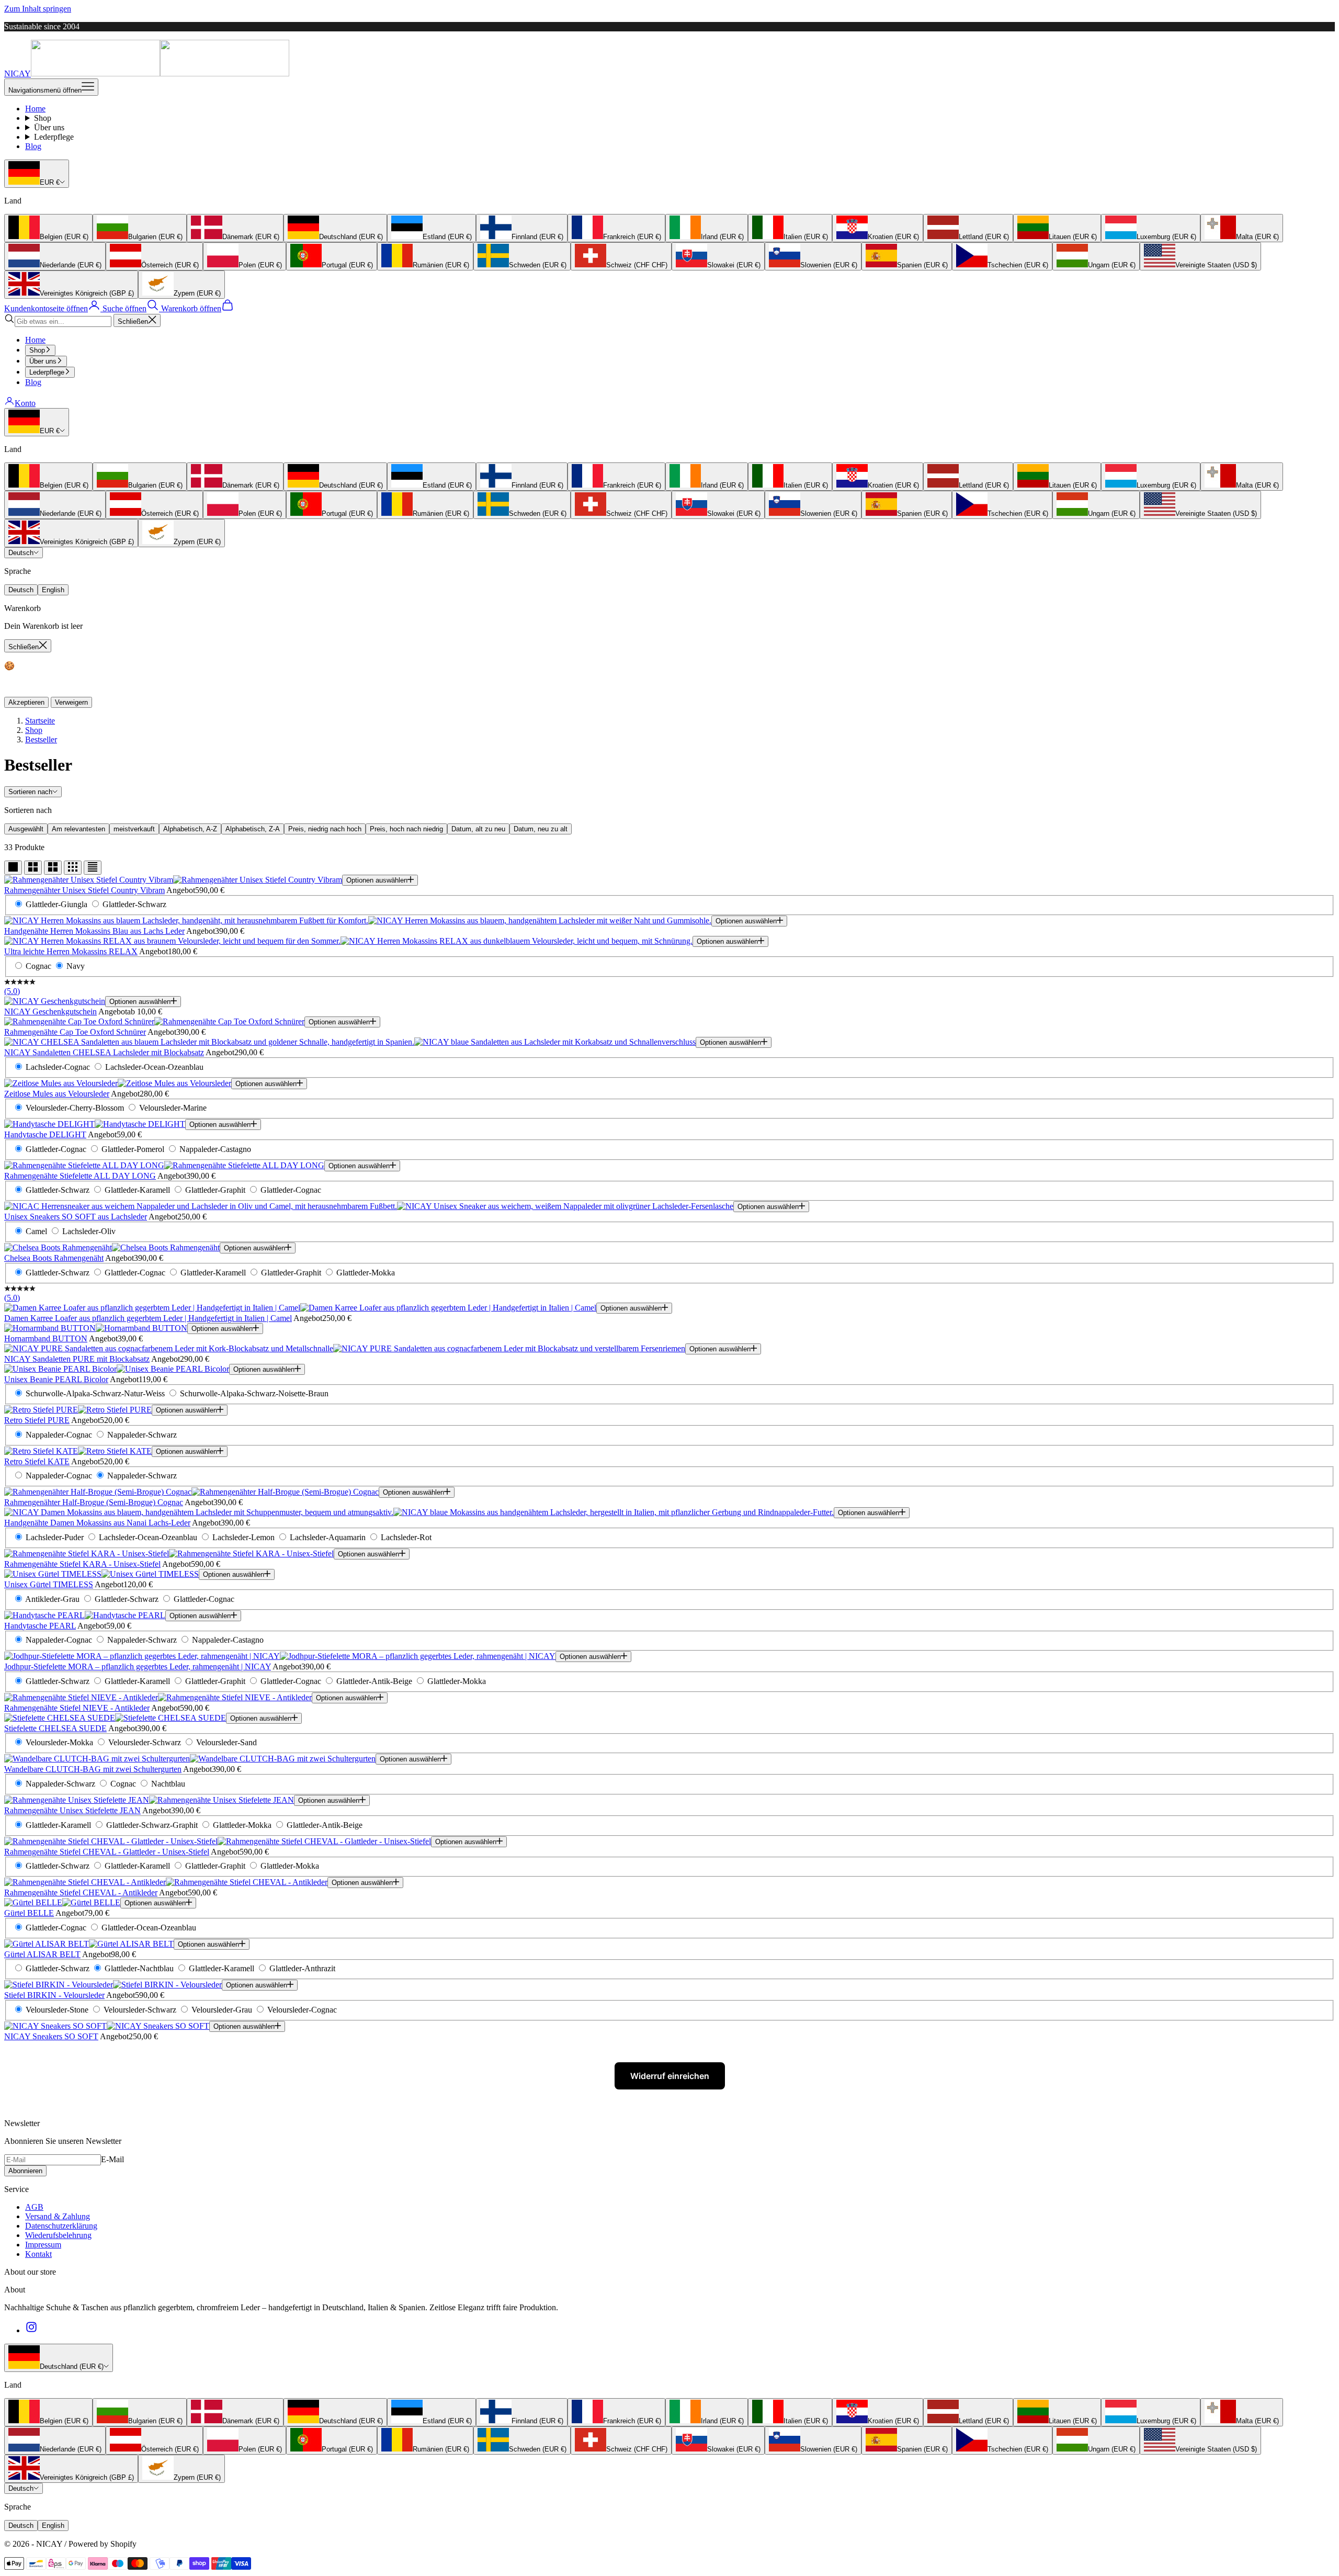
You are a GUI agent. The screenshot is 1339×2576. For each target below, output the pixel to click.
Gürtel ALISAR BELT (42, 1954)
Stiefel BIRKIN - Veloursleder (54, 1995)
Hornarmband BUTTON (46, 1338)
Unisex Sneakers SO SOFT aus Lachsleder (76, 1217)
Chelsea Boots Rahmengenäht (54, 1258)
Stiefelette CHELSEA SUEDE (55, 1728)
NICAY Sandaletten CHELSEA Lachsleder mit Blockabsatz (104, 1052)
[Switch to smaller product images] (33, 868)
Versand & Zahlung (58, 2216)
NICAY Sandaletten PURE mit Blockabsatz (77, 1359)
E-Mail (112, 2159)
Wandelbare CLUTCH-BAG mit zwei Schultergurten (93, 1769)
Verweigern (71, 702)
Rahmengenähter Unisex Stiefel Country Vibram (84, 890)
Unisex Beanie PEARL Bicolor (56, 1379)
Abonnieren (25, 2171)
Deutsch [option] (21, 590)
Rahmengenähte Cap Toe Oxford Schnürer (75, 1032)
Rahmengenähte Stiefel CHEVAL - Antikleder (81, 1893)
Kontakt (38, 2254)
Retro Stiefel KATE (37, 1461)
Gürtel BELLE (29, 1913)
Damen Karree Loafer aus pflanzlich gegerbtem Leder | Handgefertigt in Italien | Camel (148, 1318)
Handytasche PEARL (40, 1626)
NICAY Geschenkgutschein (50, 1012)
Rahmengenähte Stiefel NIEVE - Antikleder (77, 1708)
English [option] (53, 590)
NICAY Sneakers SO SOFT (51, 2036)
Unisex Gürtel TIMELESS (49, 1584)
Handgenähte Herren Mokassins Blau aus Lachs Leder (94, 931)
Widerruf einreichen (670, 2076)
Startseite (40, 721)
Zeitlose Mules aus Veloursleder (57, 1094)
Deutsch (21, 553)
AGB (34, 2207)
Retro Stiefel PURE (37, 1420)
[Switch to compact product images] (93, 868)
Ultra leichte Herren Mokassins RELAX (71, 951)
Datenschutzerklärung (61, 2226)
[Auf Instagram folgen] (31, 2330)
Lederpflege (54, 137)
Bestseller (41, 739)
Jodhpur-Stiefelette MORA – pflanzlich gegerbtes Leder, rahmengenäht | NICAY (138, 1667)
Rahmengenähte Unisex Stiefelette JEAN (72, 1810)
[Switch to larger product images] (13, 868)
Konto (25, 403)
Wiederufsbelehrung (58, 2235)
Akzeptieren (26, 702)
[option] (48, 228)
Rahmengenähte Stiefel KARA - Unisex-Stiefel (82, 1564)
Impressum (43, 2245)
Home (35, 109)
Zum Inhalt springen (38, 9)
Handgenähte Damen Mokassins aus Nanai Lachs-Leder (97, 1523)
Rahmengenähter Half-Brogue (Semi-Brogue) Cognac (94, 1502)
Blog (33, 146)
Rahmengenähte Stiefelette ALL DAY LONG (80, 1176)
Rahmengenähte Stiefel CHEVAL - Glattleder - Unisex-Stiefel (107, 1852)
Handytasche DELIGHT (45, 1134)
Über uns (49, 127)
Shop (43, 118)
